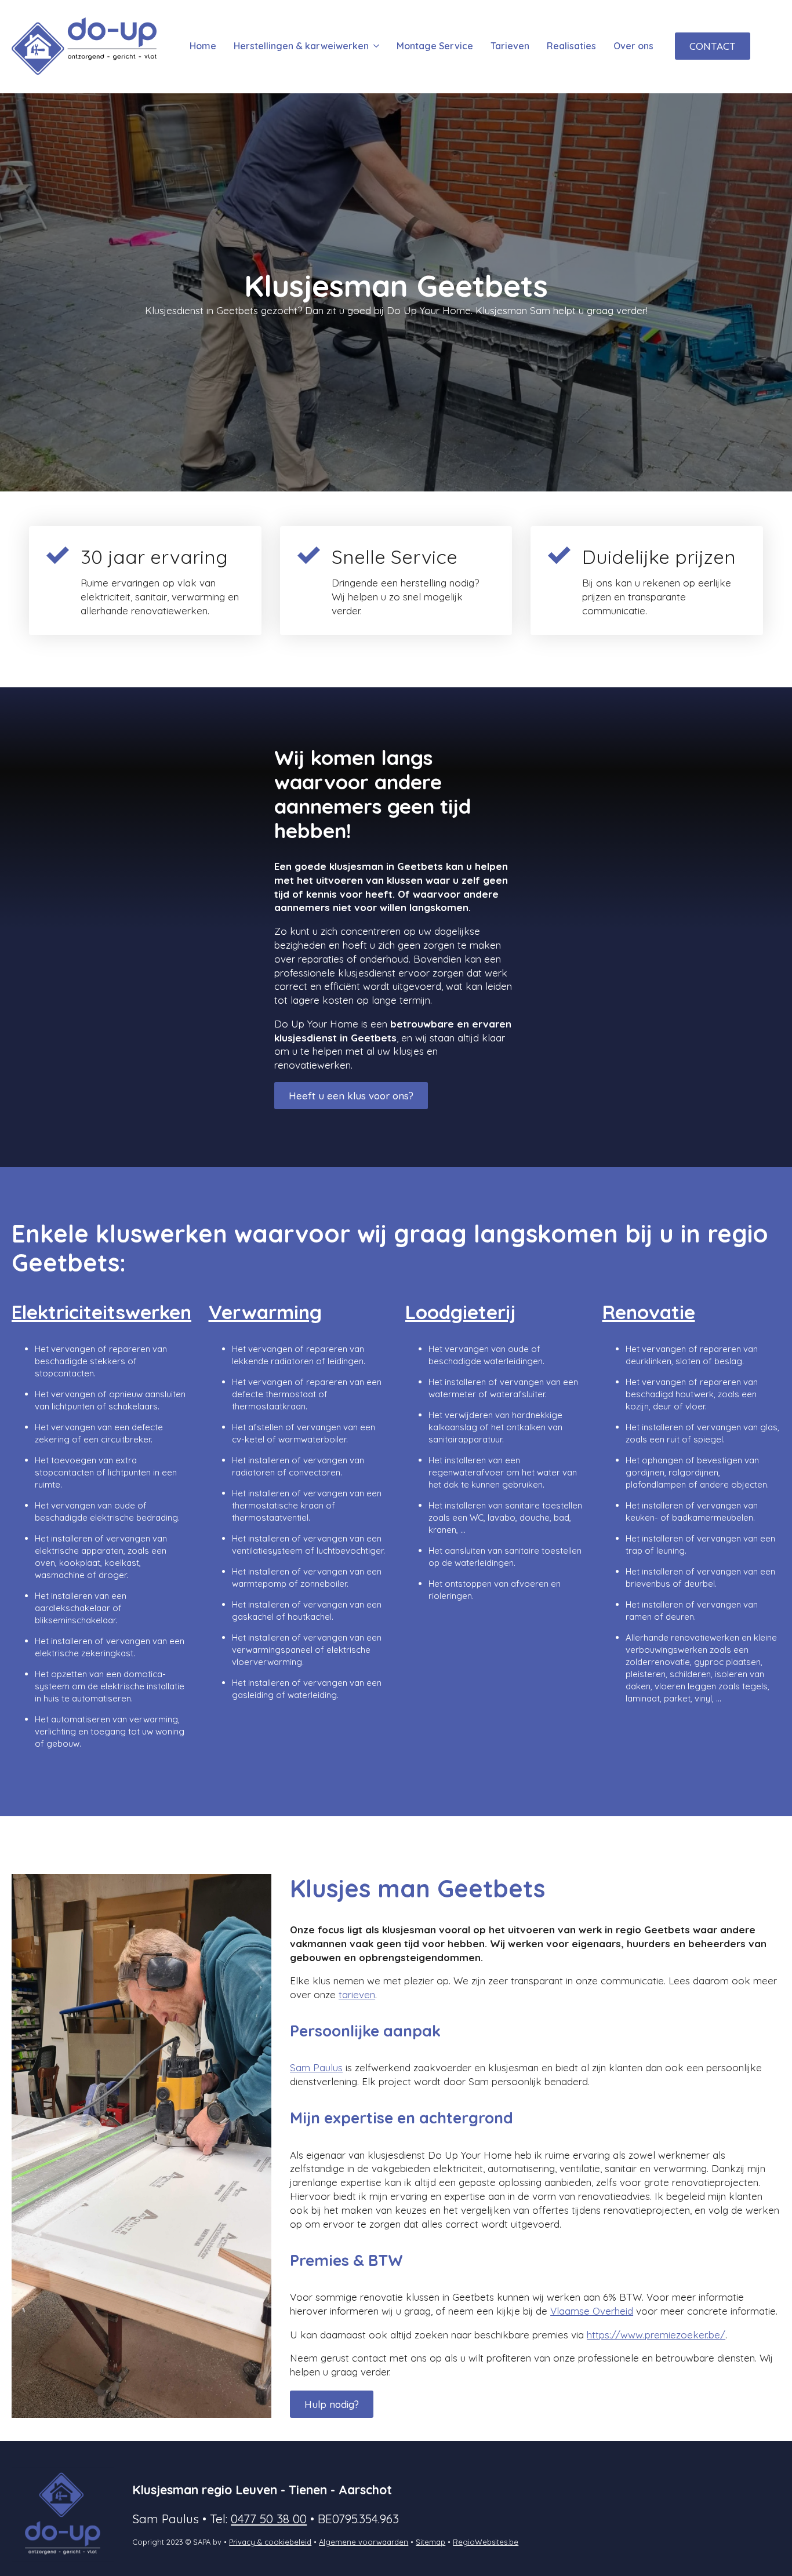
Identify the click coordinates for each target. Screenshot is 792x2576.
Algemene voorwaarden (364, 2542)
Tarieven (510, 46)
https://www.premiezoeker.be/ (656, 2335)
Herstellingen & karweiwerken (301, 46)
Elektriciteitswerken (101, 1312)
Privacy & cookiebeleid (270, 2542)
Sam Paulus (316, 2067)
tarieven (357, 1994)
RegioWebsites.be (486, 2542)
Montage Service (435, 46)
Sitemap (430, 2542)
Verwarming (265, 1312)
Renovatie (649, 1312)
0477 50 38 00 (269, 2519)
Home (203, 46)
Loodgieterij (460, 1312)
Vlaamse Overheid (592, 2311)
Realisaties (571, 46)
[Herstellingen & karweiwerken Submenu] (375, 46)
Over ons (633, 46)
